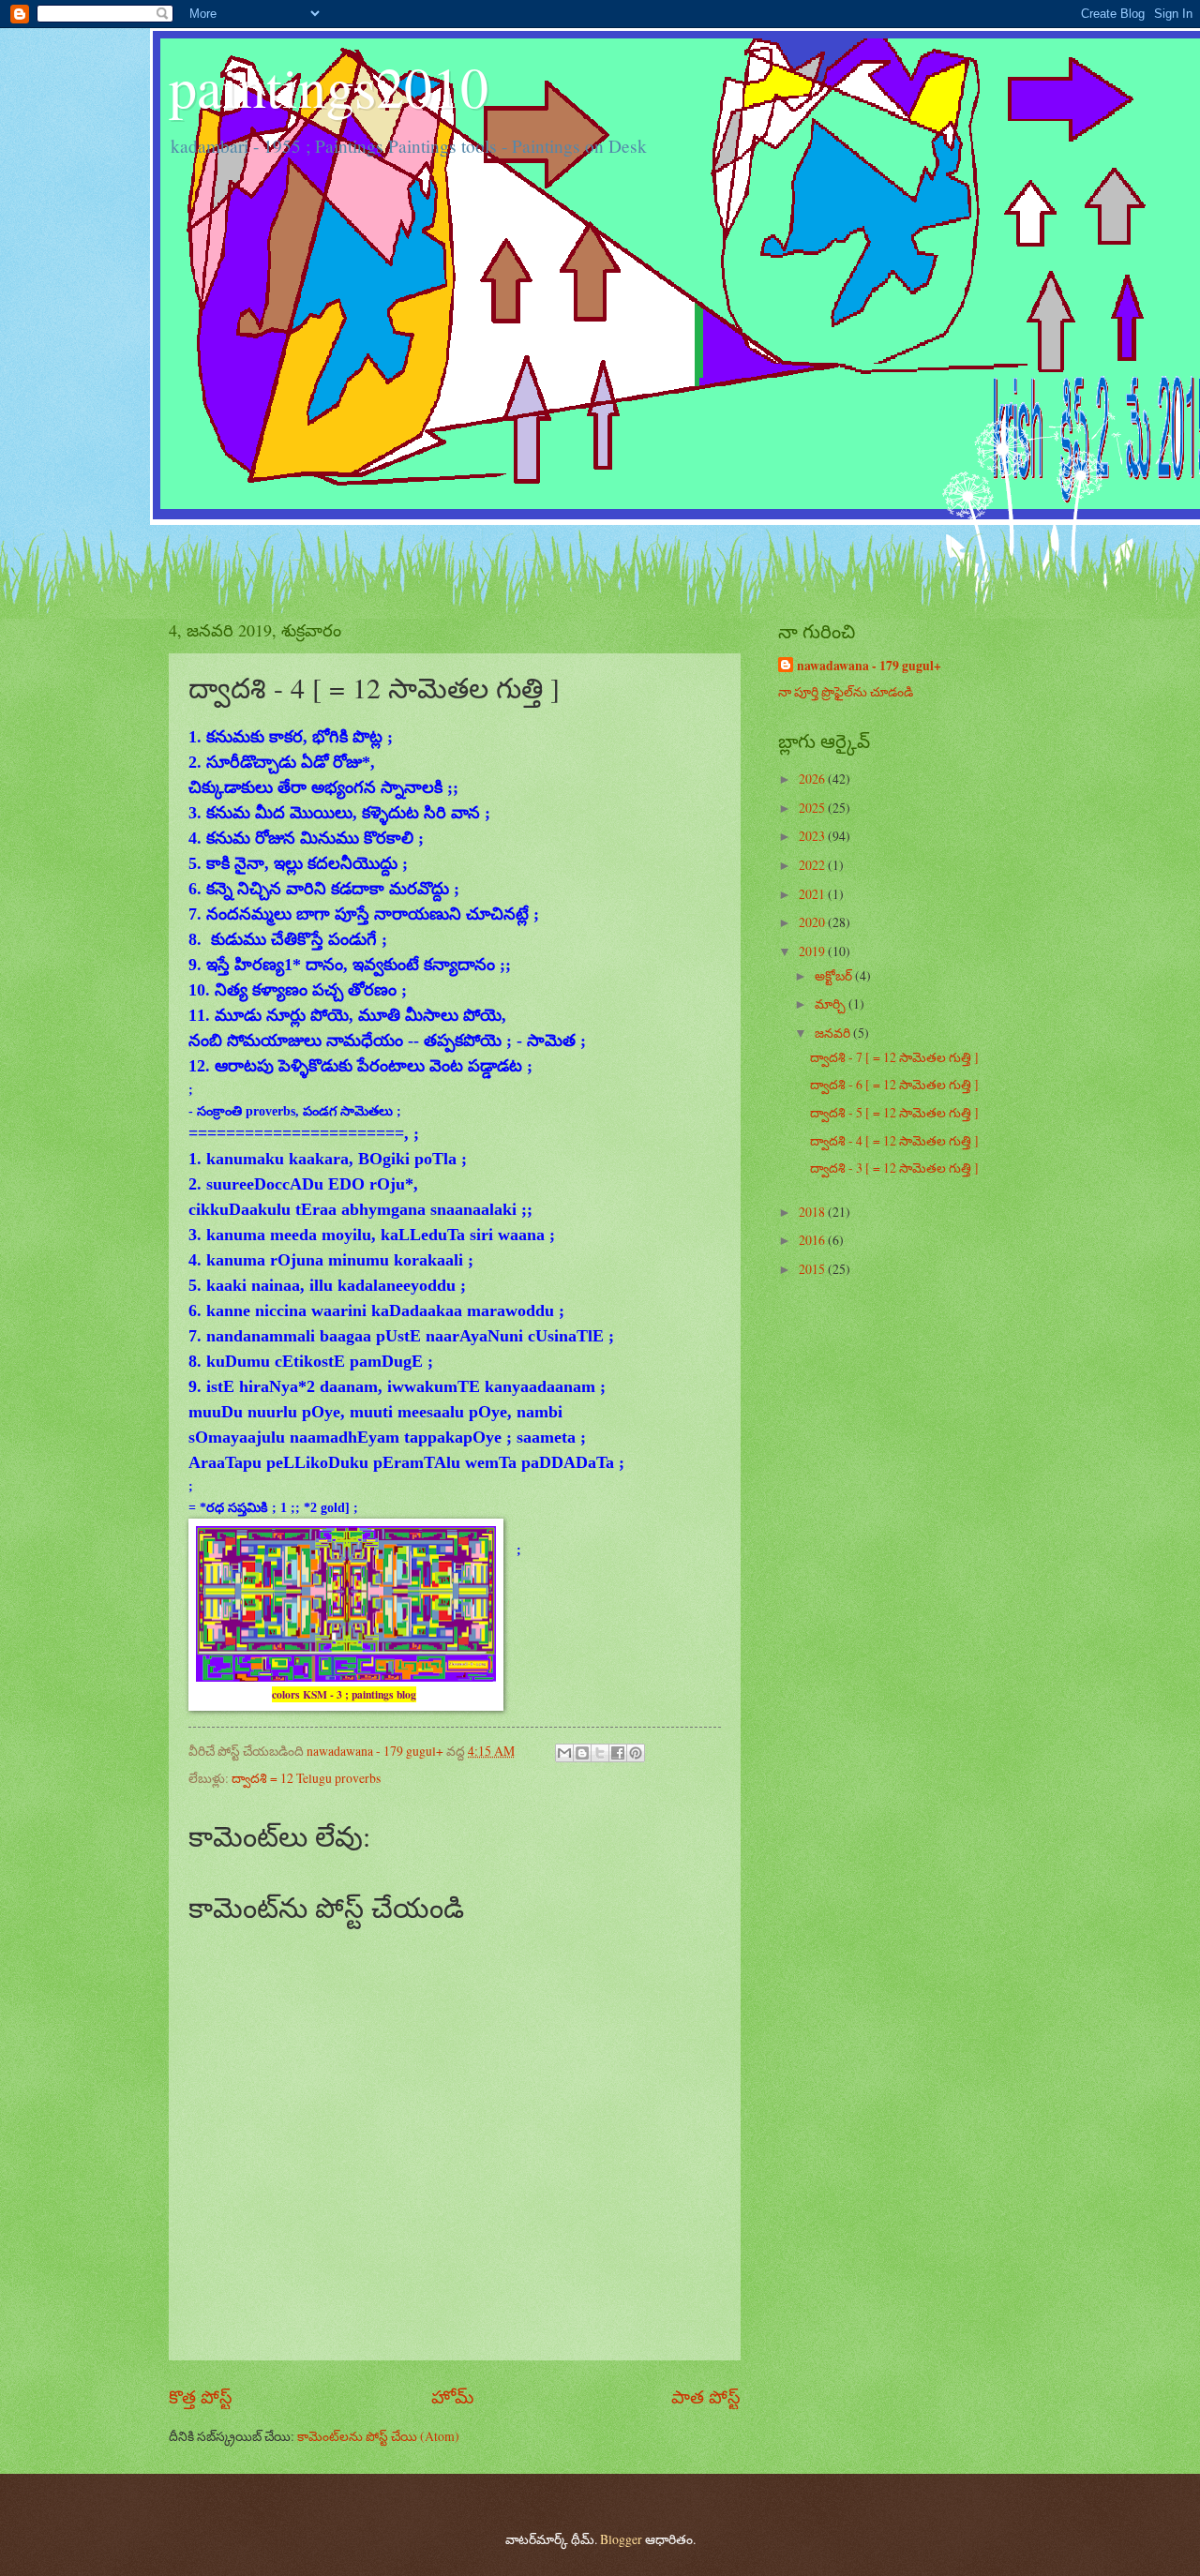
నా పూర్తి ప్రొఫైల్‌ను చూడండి (846, 691)
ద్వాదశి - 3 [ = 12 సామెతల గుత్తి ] (894, 1168)
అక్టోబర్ (835, 975)
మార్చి (832, 1003)
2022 (813, 865)
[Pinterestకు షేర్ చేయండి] (636, 1753)
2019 (813, 951)
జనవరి (834, 1033)
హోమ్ (452, 2396)
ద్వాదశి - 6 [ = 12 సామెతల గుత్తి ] (894, 1084)
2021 (813, 894)
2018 (813, 1212)
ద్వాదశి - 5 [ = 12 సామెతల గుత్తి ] (894, 1112)
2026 (813, 779)
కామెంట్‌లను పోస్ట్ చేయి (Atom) (378, 2436)
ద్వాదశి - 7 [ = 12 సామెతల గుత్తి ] (894, 1057)
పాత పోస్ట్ (706, 2396)
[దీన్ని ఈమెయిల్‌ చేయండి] (564, 1753)
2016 (813, 1240)
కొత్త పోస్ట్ (201, 2396)
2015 (813, 1269)
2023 (813, 836)
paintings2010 (329, 86)
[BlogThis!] (582, 1753)
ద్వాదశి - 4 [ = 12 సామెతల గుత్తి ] (894, 1140)
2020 (813, 922)
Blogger (621, 2539)
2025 (813, 808)
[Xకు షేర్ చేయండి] (600, 1753)
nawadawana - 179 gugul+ (869, 666)
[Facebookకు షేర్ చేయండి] (618, 1753)
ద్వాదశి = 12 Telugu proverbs (306, 1778)
